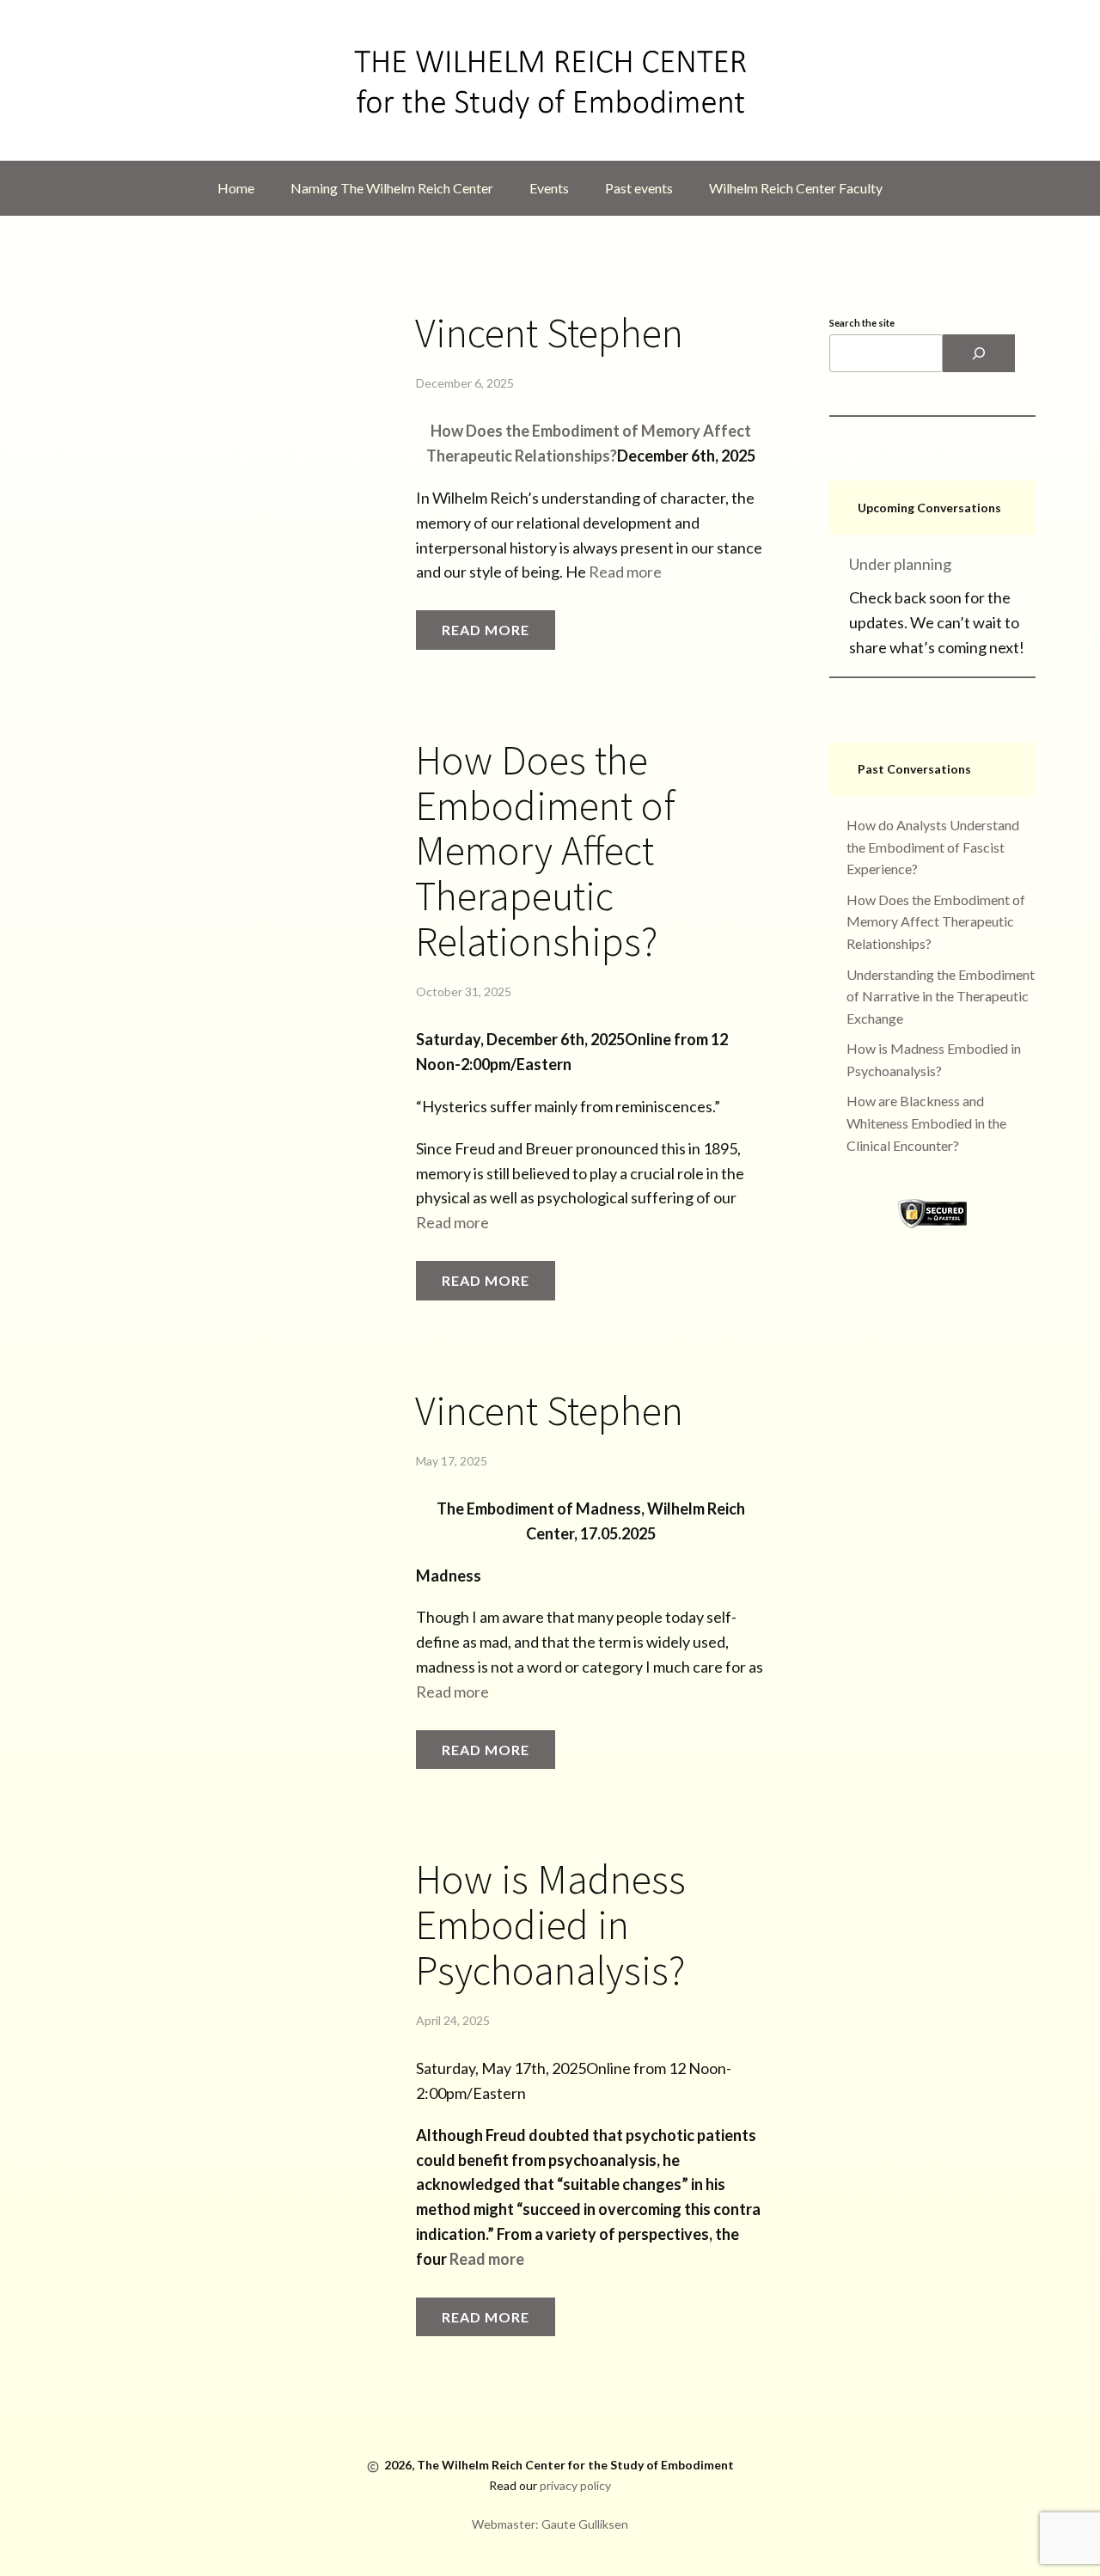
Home (236, 188)
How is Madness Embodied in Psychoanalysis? (550, 1924)
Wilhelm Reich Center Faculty (796, 188)
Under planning (900, 564)
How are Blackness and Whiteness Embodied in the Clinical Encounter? (926, 1123)
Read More (486, 630)
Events (549, 188)
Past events (639, 188)
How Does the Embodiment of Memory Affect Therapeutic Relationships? (545, 851)
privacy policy (575, 2485)
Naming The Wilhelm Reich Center (392, 188)
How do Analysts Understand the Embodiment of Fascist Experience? (933, 847)
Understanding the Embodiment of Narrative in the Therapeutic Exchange (941, 996)
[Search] (979, 353)
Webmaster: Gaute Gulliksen (550, 2524)
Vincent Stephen (549, 333)
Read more (625, 572)
